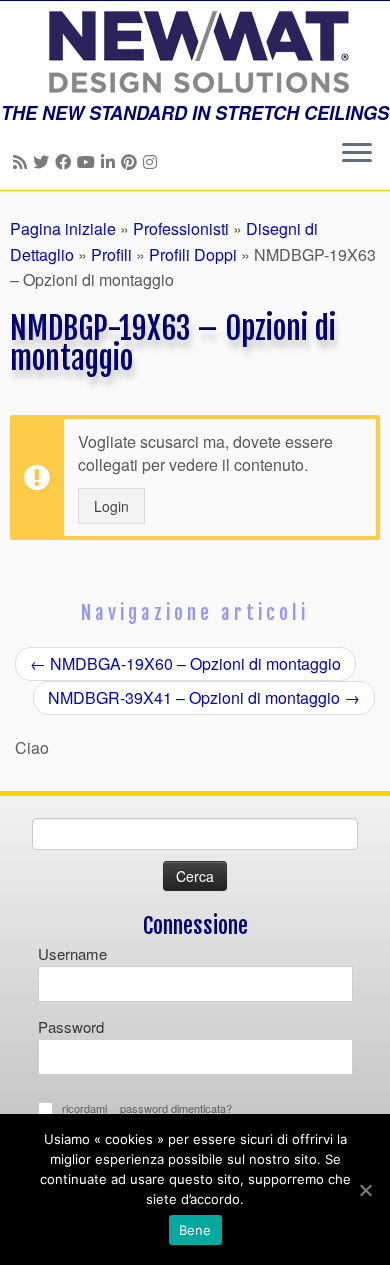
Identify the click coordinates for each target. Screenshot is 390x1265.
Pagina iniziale (63, 228)
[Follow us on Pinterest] (132, 161)
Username (72, 953)
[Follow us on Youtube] (89, 161)
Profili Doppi (193, 254)
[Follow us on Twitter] (44, 161)
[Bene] (365, 1190)
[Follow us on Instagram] (153, 161)
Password (71, 1026)
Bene (195, 1230)
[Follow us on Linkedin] (111, 161)
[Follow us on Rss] (23, 161)
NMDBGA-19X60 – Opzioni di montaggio (185, 663)
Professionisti (181, 228)
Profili (111, 254)
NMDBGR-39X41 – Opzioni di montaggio (204, 697)
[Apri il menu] (357, 154)
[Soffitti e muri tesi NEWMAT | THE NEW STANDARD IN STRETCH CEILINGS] (195, 52)
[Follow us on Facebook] (66, 161)
